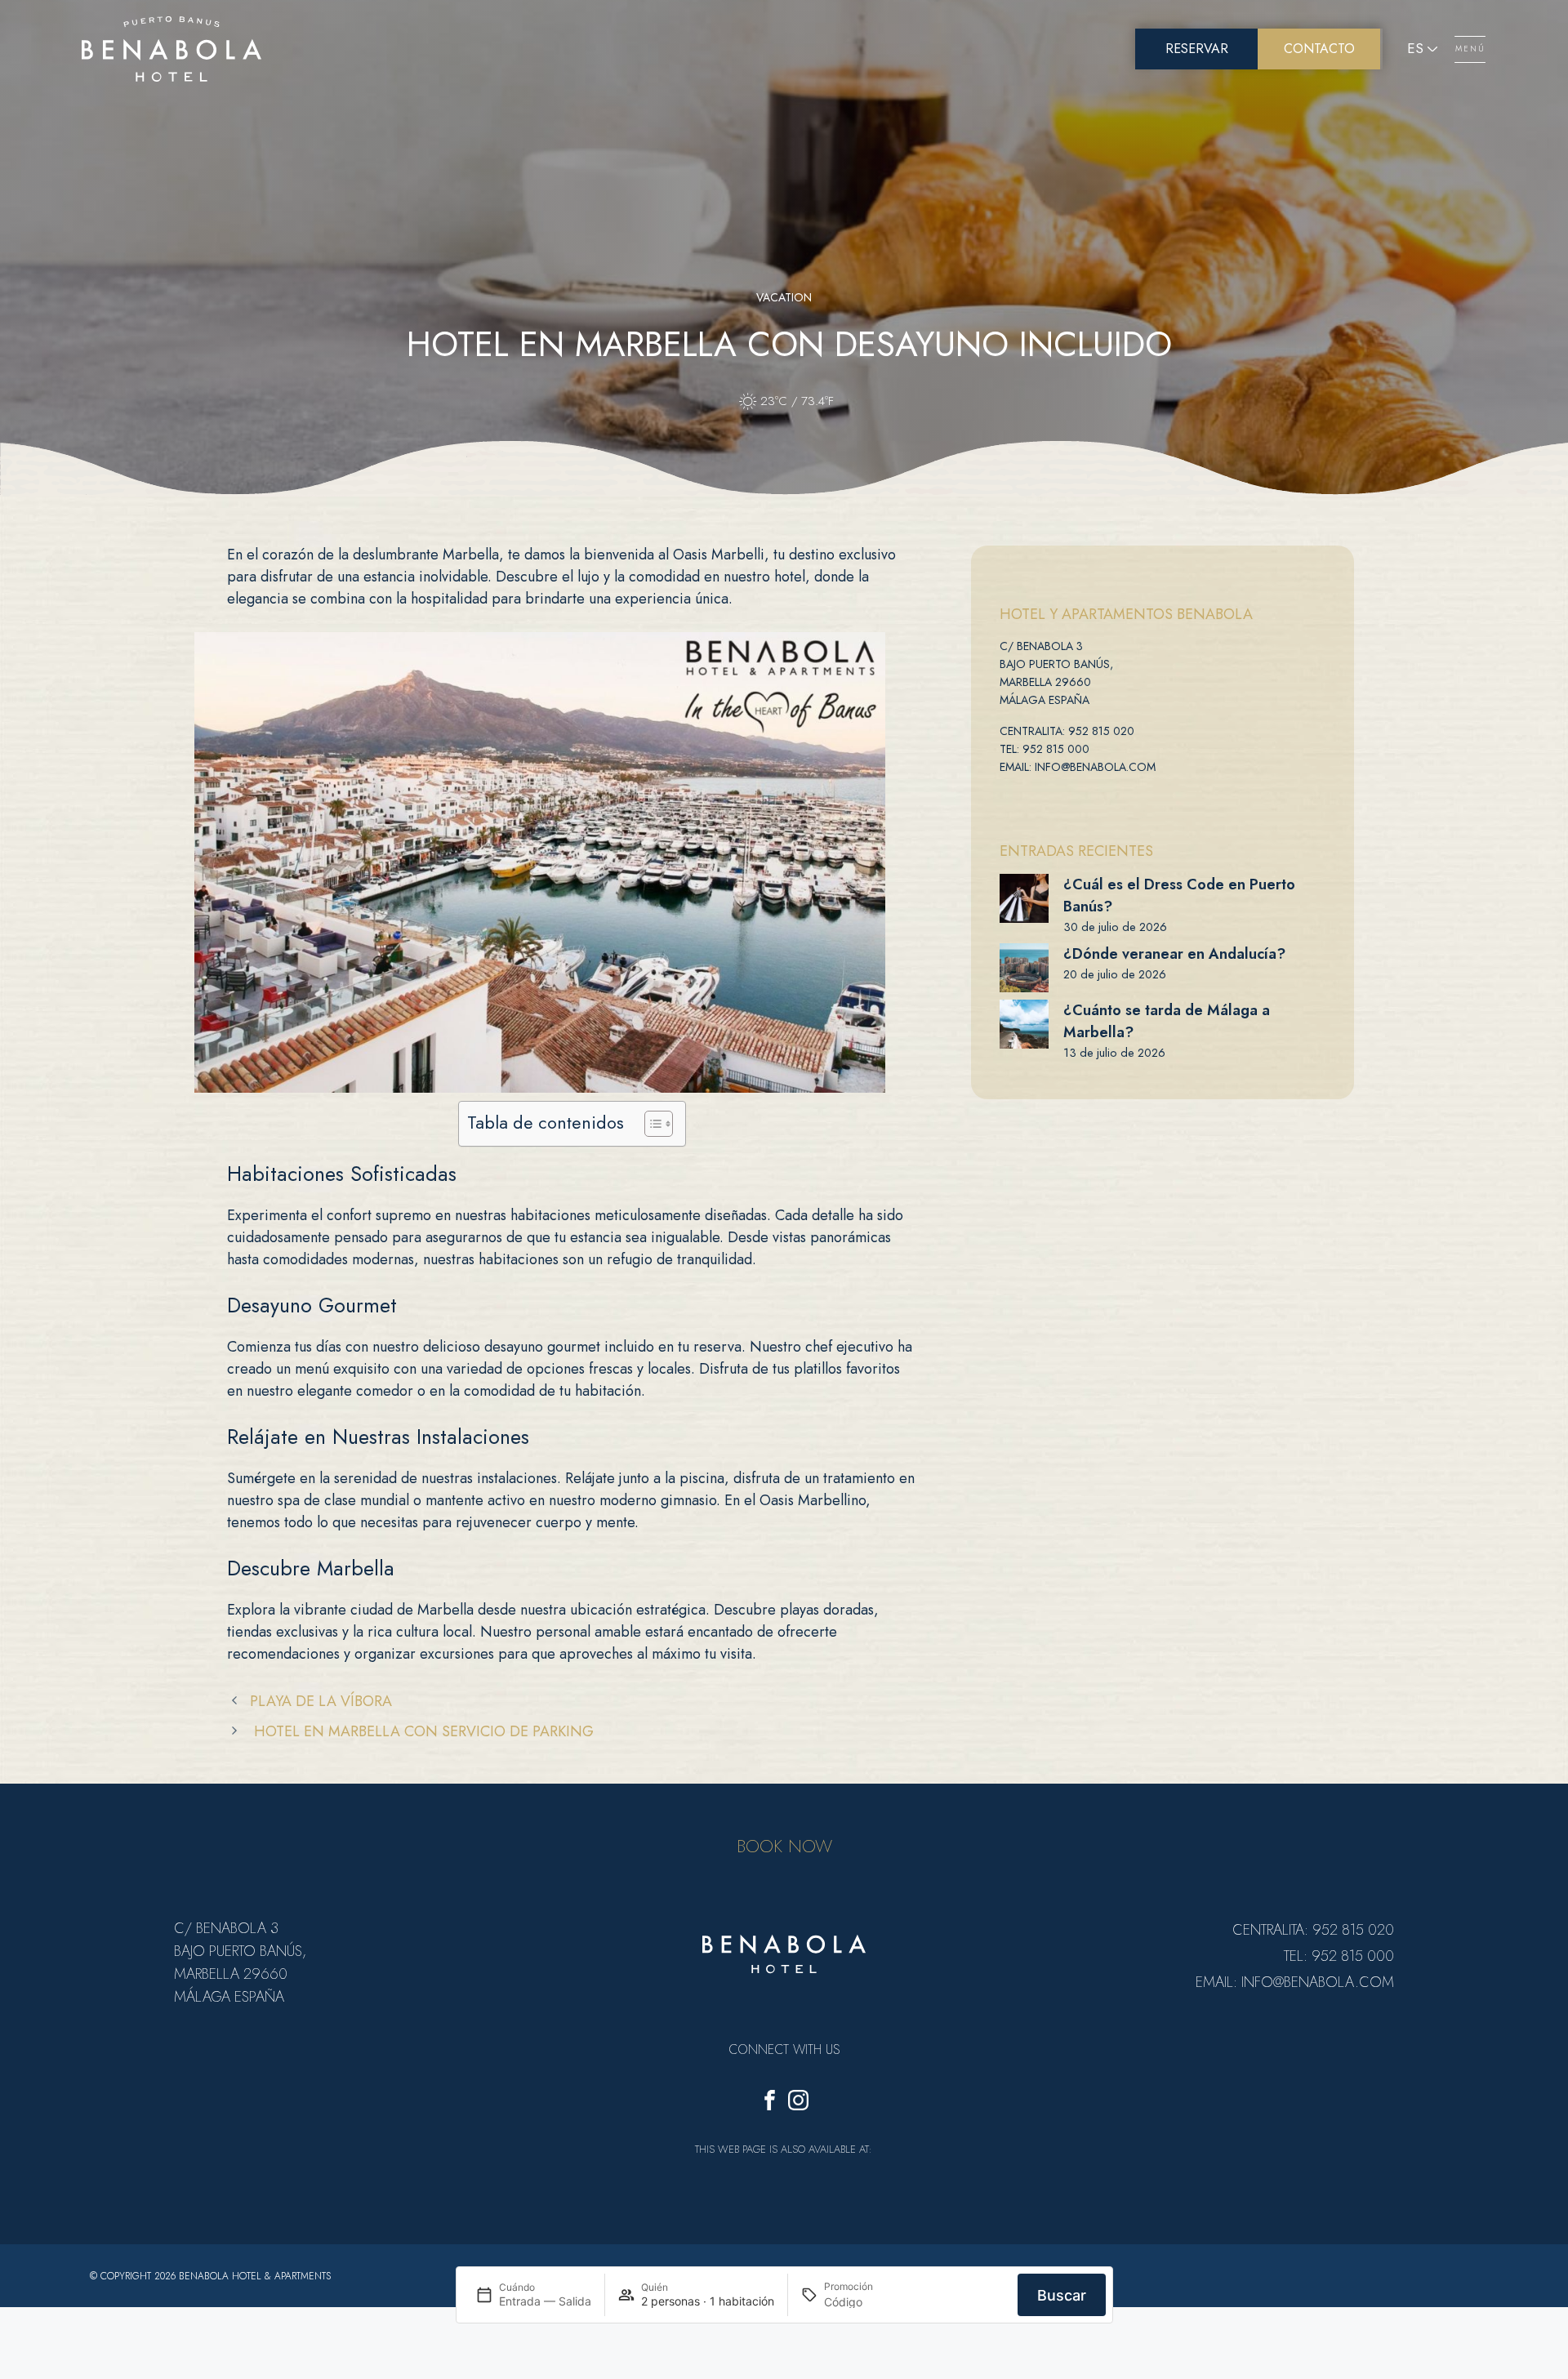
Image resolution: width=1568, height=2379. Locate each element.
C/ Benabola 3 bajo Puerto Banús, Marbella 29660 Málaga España (1056, 673)
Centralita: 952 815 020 (1067, 731)
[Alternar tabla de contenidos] (650, 1124)
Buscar (1062, 2294)
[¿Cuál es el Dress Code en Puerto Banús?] (1024, 898)
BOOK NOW (784, 1846)
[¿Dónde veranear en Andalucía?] (1024, 968)
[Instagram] (798, 2103)
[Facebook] (770, 2103)
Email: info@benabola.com (1078, 767)
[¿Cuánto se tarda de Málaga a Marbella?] (1024, 1024)
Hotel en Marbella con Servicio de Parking (422, 1731)
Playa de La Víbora (321, 1701)
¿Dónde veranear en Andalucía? (1174, 954)
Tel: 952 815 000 (1045, 749)
